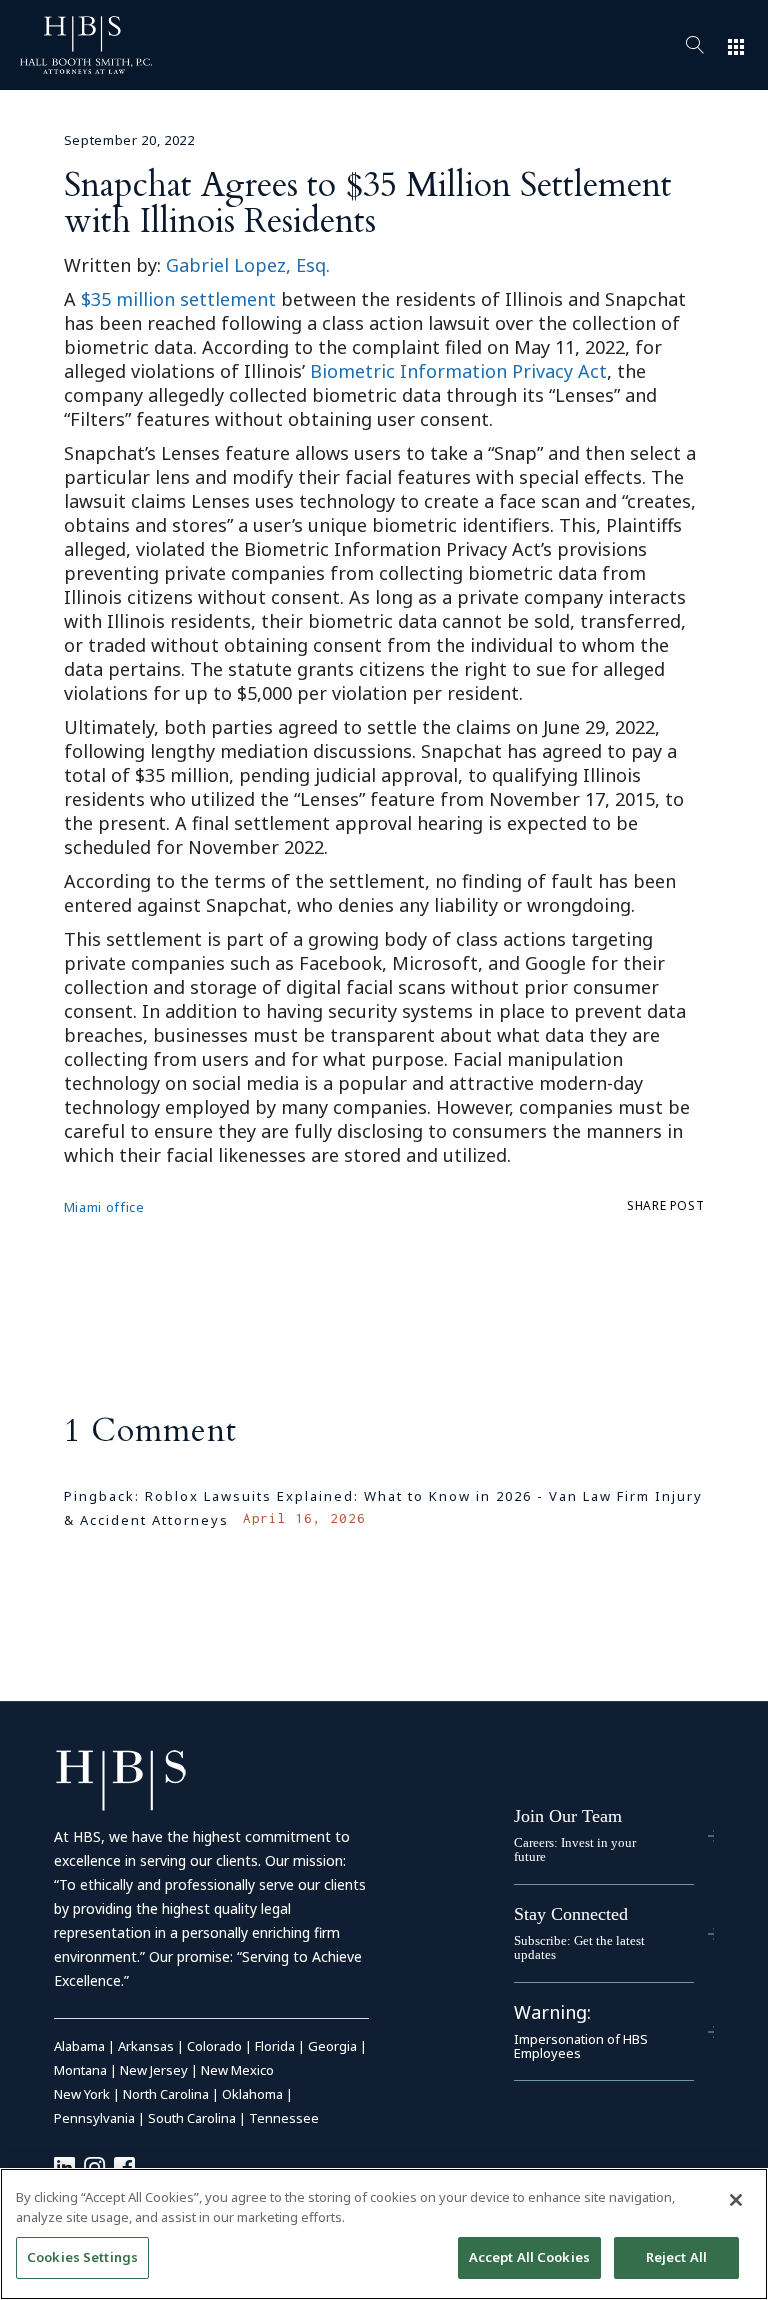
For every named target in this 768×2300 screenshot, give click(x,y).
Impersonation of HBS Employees (581, 2046)
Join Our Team (568, 1816)
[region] (384, 2234)
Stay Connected (571, 1914)
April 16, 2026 (304, 1518)
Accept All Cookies (529, 2257)
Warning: (552, 2012)
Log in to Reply (638, 1548)
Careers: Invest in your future (575, 1849)
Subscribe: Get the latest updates (579, 1947)
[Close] (736, 2200)
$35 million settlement (178, 299)
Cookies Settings (82, 2257)
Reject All (676, 2257)
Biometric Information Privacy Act (458, 371)
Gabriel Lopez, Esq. (248, 265)
